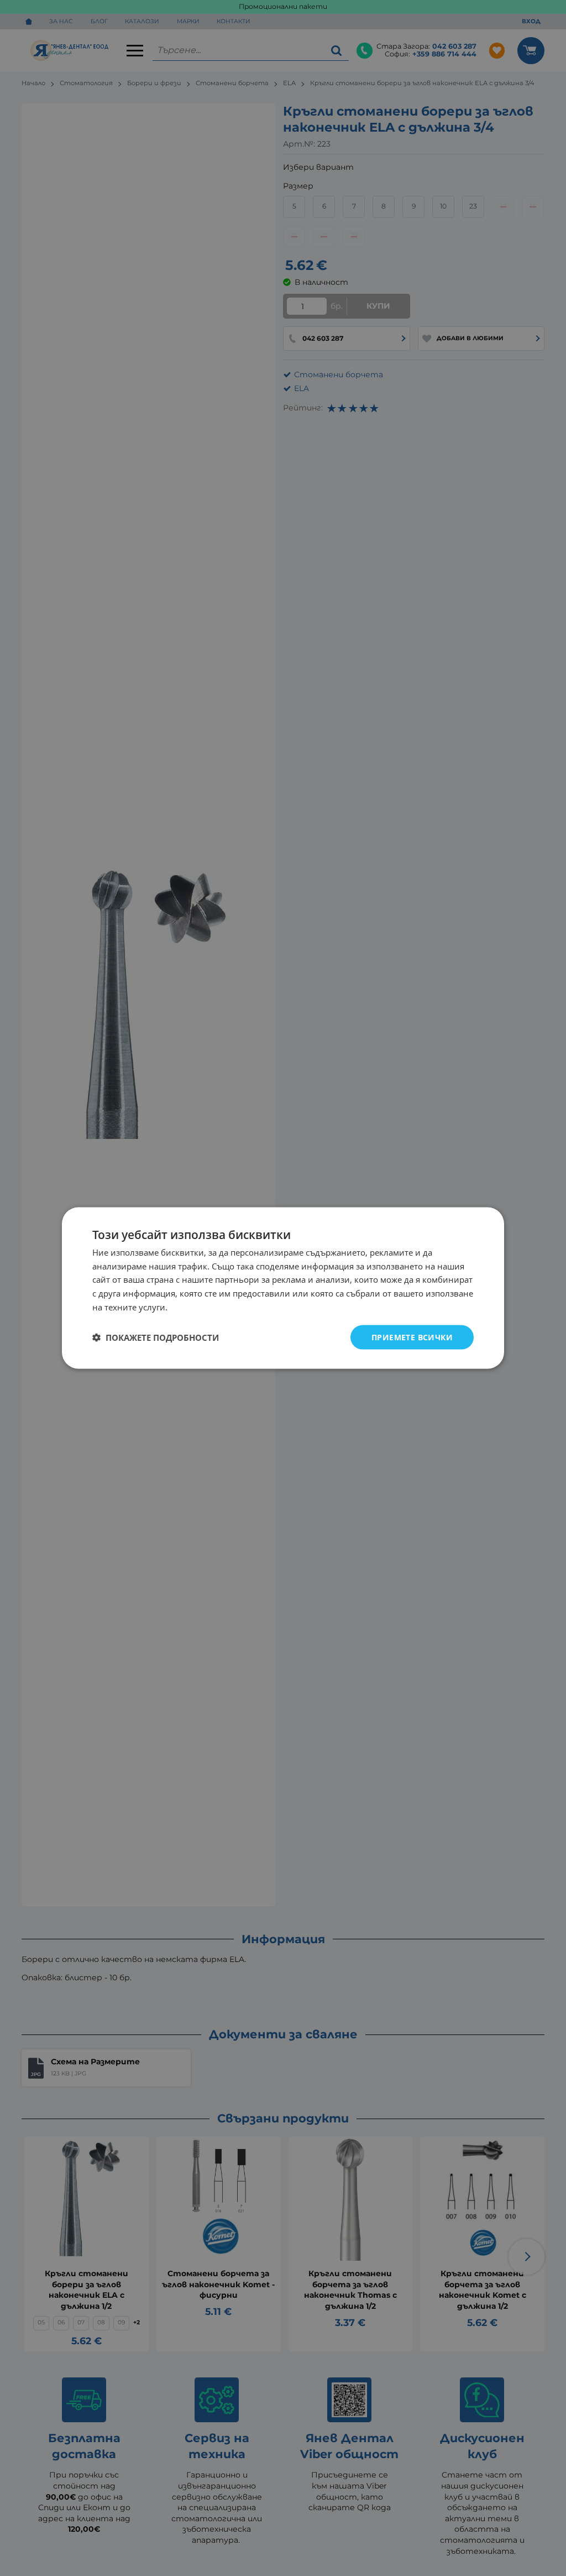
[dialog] (283, 1288)
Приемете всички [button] (412, 1337)
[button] (156, 1338)
